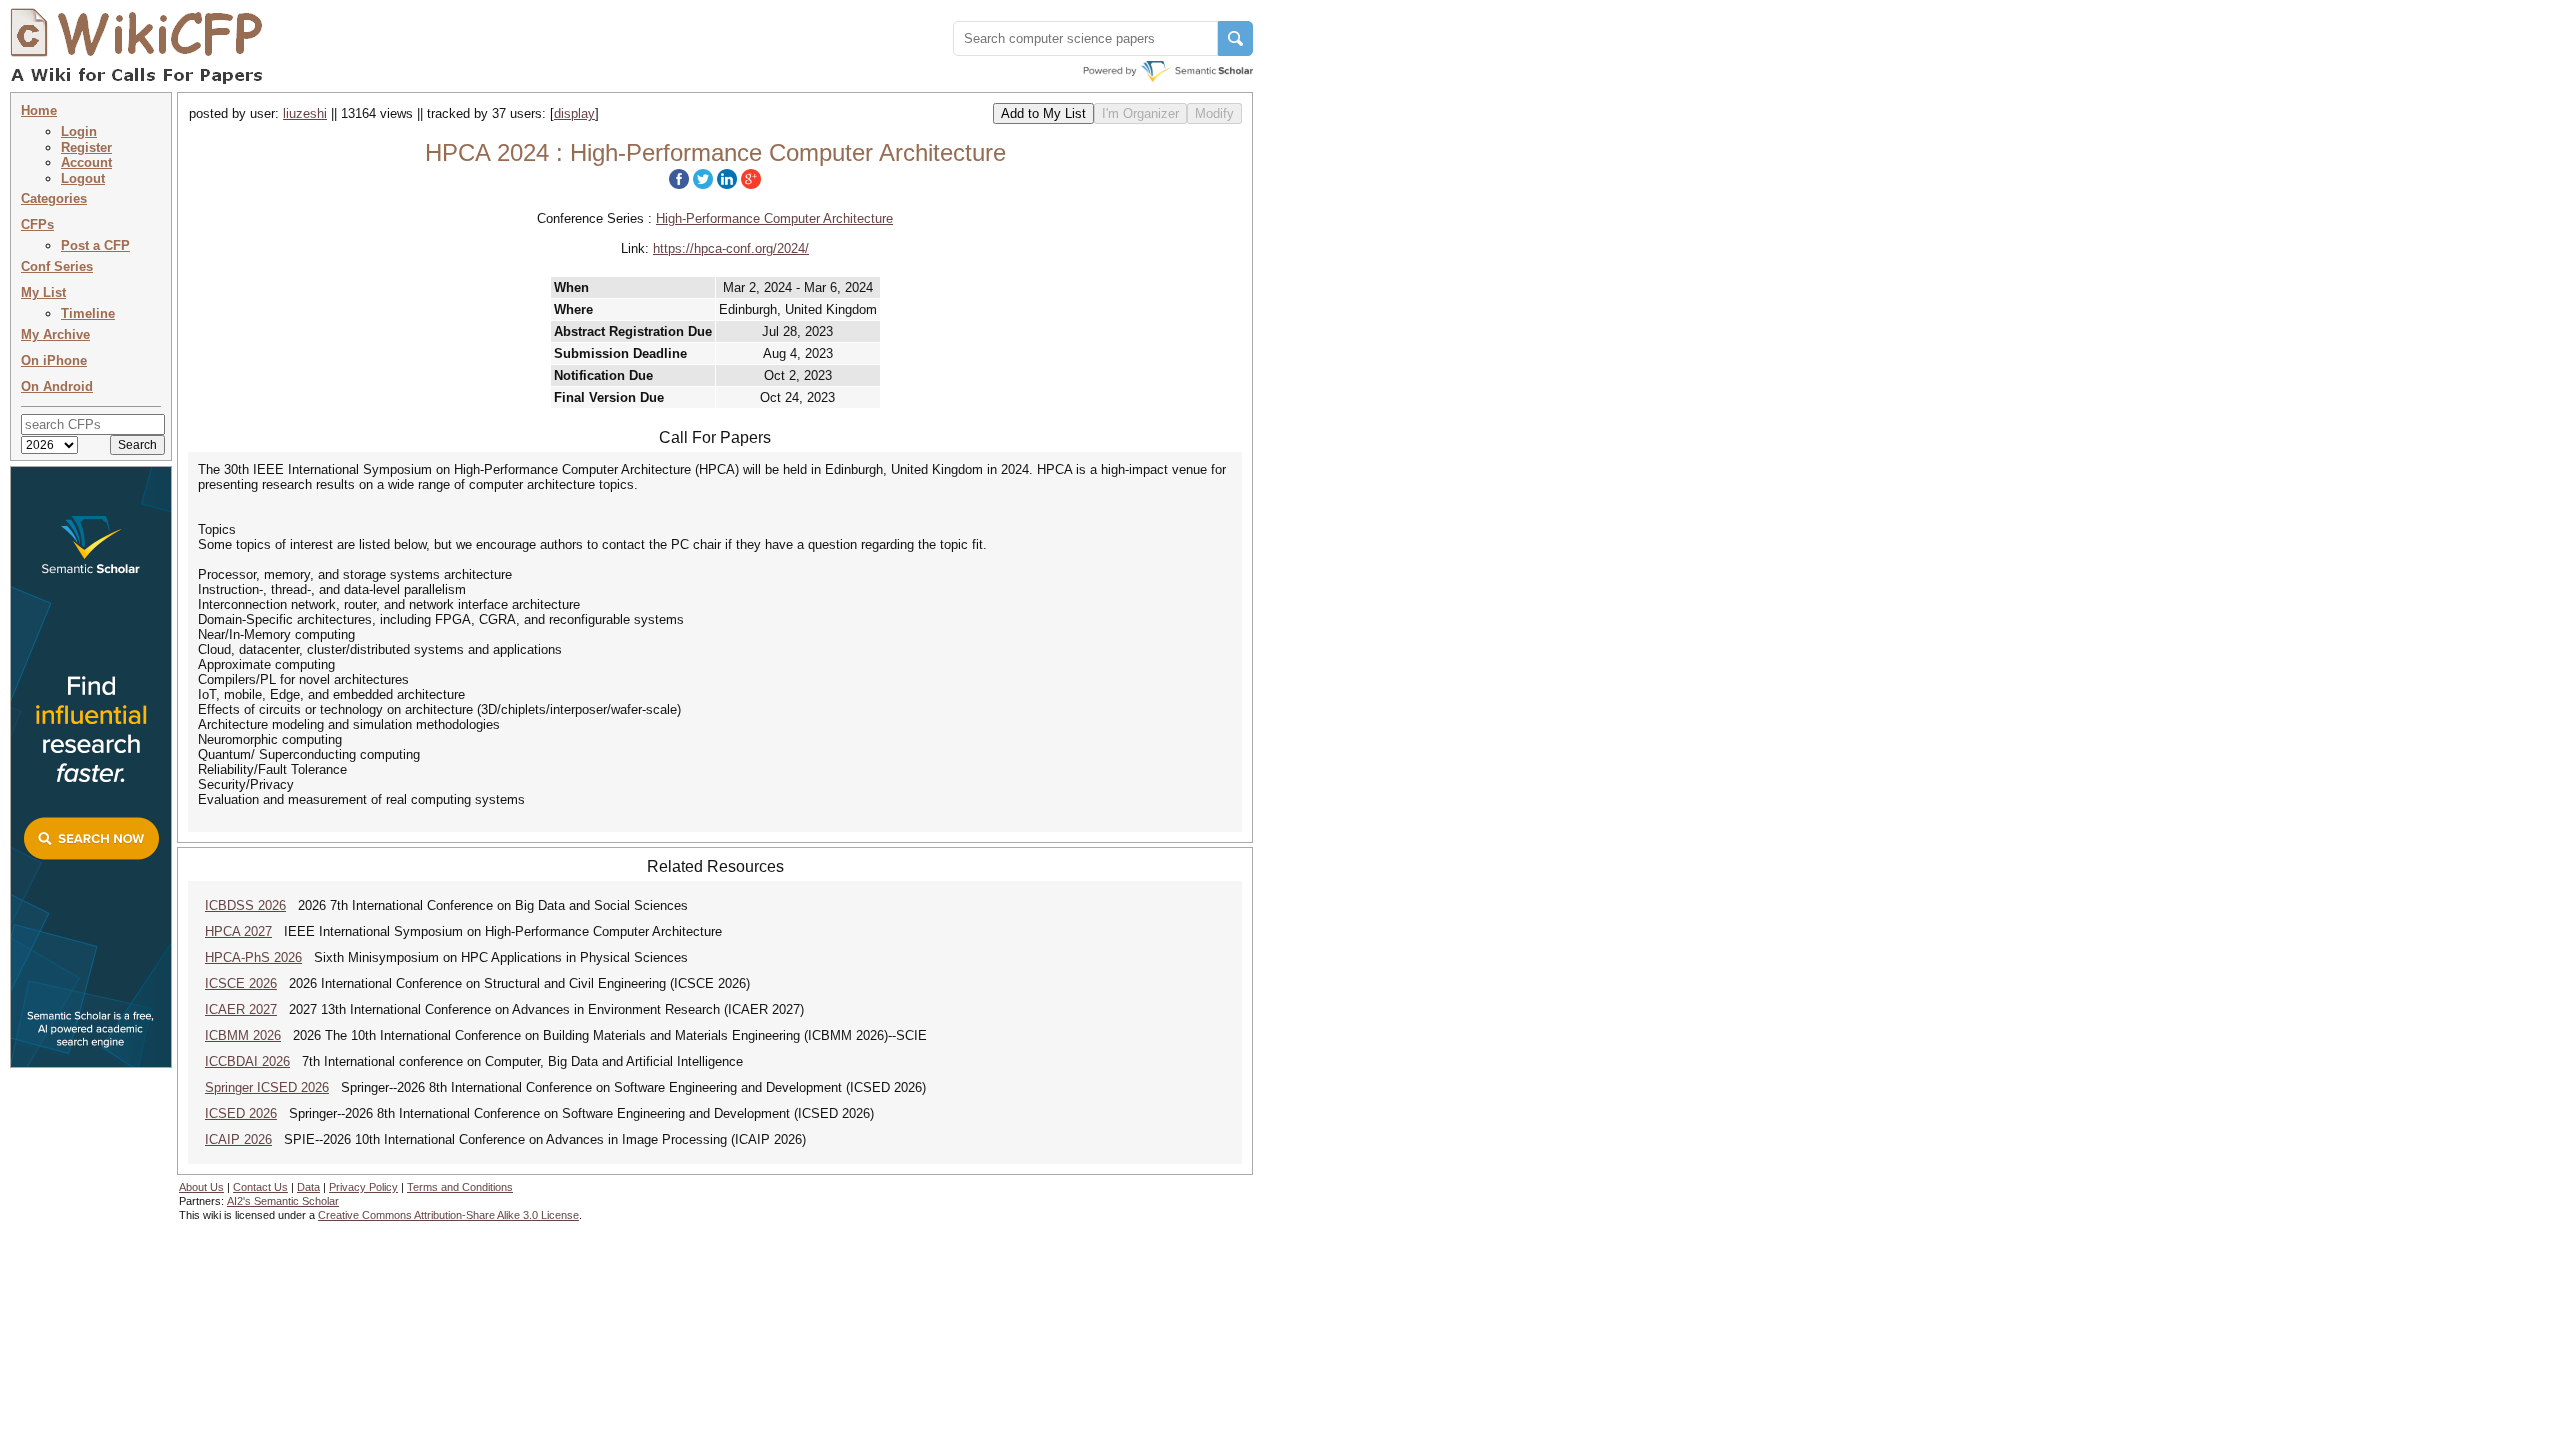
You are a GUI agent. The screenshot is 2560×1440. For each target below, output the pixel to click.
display (574, 113)
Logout (83, 178)
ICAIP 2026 (238, 1139)
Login (79, 131)
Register (86, 147)
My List (43, 292)
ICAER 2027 (241, 1009)
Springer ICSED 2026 (267, 1087)
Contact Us (260, 1187)
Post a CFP (95, 245)
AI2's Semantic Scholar (283, 1201)
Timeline (88, 313)
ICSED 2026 (241, 1113)
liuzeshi (305, 113)
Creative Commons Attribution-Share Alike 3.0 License (448, 1215)
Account (86, 162)
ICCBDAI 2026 (247, 1061)
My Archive (55, 334)
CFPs (37, 224)
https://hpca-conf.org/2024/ (731, 248)
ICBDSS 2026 (245, 905)
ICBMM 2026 (243, 1035)
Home (39, 110)
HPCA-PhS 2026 (253, 957)
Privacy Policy (363, 1187)
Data (308, 1187)
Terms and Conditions (460, 1187)
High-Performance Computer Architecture (774, 218)
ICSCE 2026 (241, 983)
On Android (57, 386)
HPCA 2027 (238, 931)
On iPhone (54, 360)
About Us (201, 1187)
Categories (54, 198)
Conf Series (57, 266)
